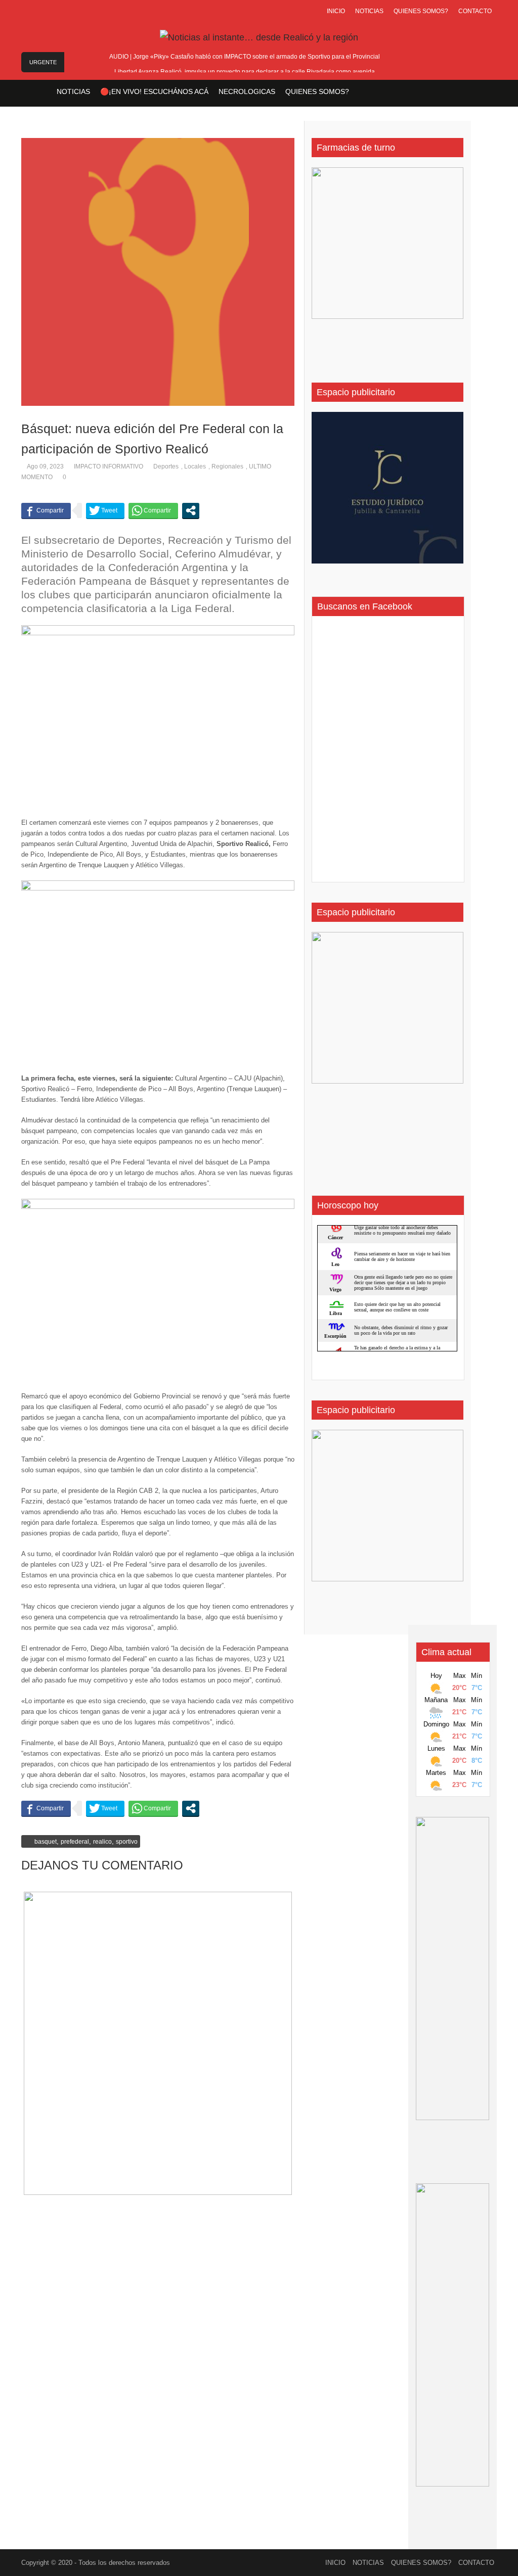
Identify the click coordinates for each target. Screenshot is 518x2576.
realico (102, 1842)
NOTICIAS (369, 11)
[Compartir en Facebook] (46, 510)
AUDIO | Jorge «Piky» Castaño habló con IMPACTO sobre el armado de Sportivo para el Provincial (245, 57)
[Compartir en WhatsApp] (153, 510)
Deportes (166, 466)
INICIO (336, 11)
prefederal (75, 1842)
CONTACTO (475, 11)
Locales (195, 466)
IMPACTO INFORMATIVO (109, 466)
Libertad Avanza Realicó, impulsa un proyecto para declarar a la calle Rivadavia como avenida (245, 72)
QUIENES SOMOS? (421, 11)
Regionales (227, 466)
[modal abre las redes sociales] (191, 510)
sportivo (127, 1842)
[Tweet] (105, 510)
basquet (46, 1842)
